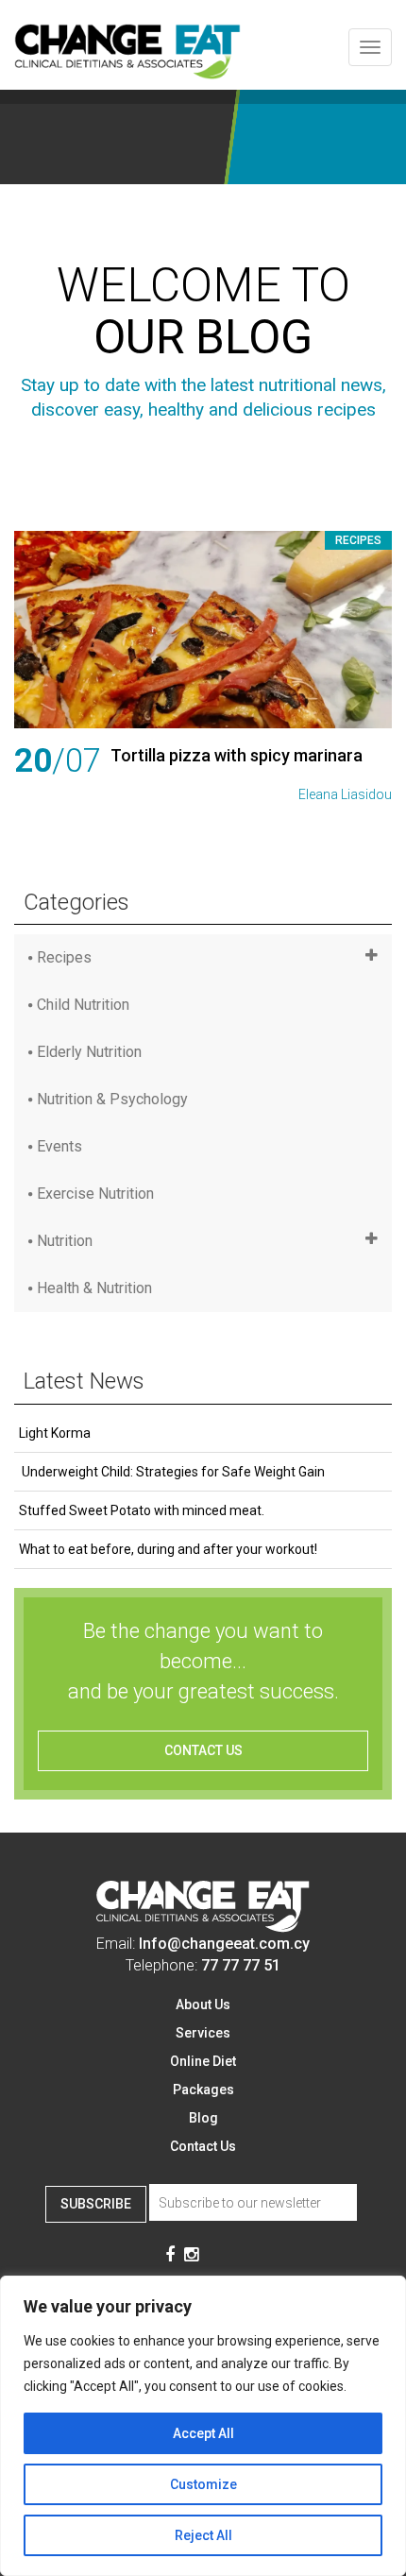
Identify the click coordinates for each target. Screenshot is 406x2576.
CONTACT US (203, 1750)
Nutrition (65, 1241)
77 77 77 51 (241, 1965)
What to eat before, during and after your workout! (168, 1549)
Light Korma (55, 1433)
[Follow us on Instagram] (191, 2256)
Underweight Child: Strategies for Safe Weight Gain (172, 1472)
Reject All (203, 2535)
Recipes (358, 540)
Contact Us (203, 2146)
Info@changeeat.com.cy (224, 1944)
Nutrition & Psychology (112, 1099)
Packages (203, 2090)
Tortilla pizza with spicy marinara (237, 755)
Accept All (203, 2433)
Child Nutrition (83, 1005)
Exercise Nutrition (95, 1194)
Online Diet (203, 2061)
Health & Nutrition (94, 1288)
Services (203, 2033)
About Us (203, 2005)
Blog (203, 2118)
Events (59, 1146)
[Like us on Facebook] (170, 2256)
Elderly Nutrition (89, 1052)
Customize (203, 2484)
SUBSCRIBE (96, 2204)
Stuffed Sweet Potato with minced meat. (142, 1510)
